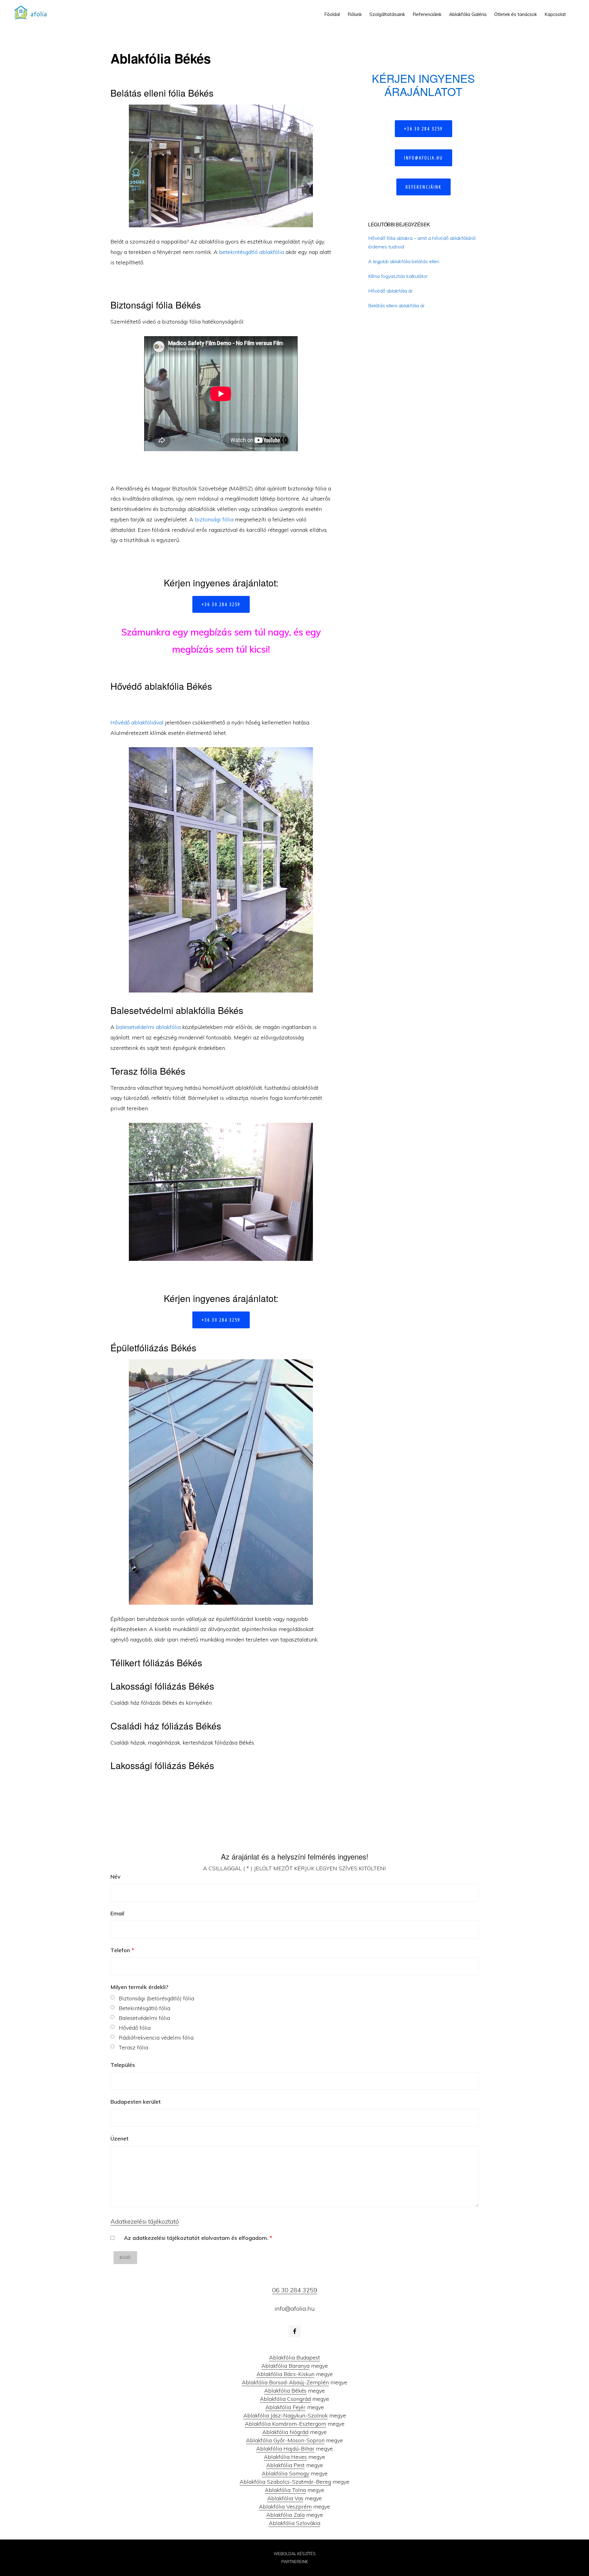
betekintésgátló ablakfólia (252, 252)
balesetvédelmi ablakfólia (148, 1027)
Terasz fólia (133, 2047)
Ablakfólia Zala (285, 2515)
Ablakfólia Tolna (285, 2490)
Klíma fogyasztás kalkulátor (398, 276)
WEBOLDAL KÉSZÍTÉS (295, 2554)
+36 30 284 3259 (221, 604)
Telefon (122, 1950)
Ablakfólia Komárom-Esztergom (285, 2424)
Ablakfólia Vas (285, 2498)
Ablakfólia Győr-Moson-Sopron (285, 2440)
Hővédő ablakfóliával (137, 722)
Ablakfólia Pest (285, 2465)
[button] (574, 10)
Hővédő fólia (135, 2028)
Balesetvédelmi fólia (144, 2018)
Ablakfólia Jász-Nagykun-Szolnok (285, 2415)
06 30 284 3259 (295, 2290)
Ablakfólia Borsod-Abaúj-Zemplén (285, 2382)
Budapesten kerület (136, 2102)
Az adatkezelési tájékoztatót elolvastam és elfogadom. (198, 2238)
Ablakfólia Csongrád (285, 2399)
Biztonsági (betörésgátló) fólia (156, 1998)
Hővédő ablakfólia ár (390, 291)
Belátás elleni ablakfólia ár (396, 305)
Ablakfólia (33, 12)
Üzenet (119, 2138)
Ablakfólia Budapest (294, 2357)
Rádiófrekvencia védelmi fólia (156, 2038)
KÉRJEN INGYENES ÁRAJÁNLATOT (423, 85)
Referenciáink (423, 187)
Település (123, 2065)
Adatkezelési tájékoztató (145, 2221)
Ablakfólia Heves (285, 2457)
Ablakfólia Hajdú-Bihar (285, 2449)
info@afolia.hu (423, 158)
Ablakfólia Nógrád (285, 2432)
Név (115, 1877)
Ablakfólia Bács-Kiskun (285, 2374)
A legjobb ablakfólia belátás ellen (404, 261)
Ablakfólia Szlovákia (294, 2523)
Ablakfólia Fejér (285, 2407)
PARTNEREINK (295, 2562)
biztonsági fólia (214, 519)
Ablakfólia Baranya (285, 2366)
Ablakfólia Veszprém (285, 2507)
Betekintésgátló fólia (144, 2008)
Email (117, 1913)
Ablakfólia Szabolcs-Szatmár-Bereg (285, 2482)
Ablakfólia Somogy (285, 2473)
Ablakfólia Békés (285, 2391)
